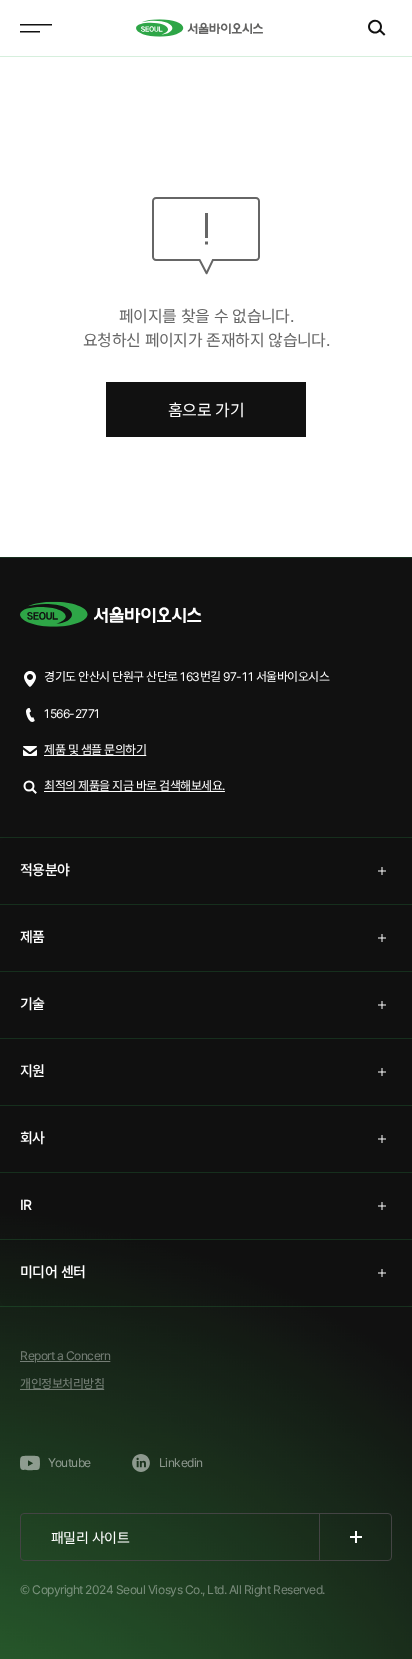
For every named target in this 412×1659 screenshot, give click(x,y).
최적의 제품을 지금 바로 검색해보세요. (134, 785)
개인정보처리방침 (62, 1383)
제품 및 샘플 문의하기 (95, 749)
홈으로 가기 (206, 410)
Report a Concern (65, 1355)
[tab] (206, 871)
